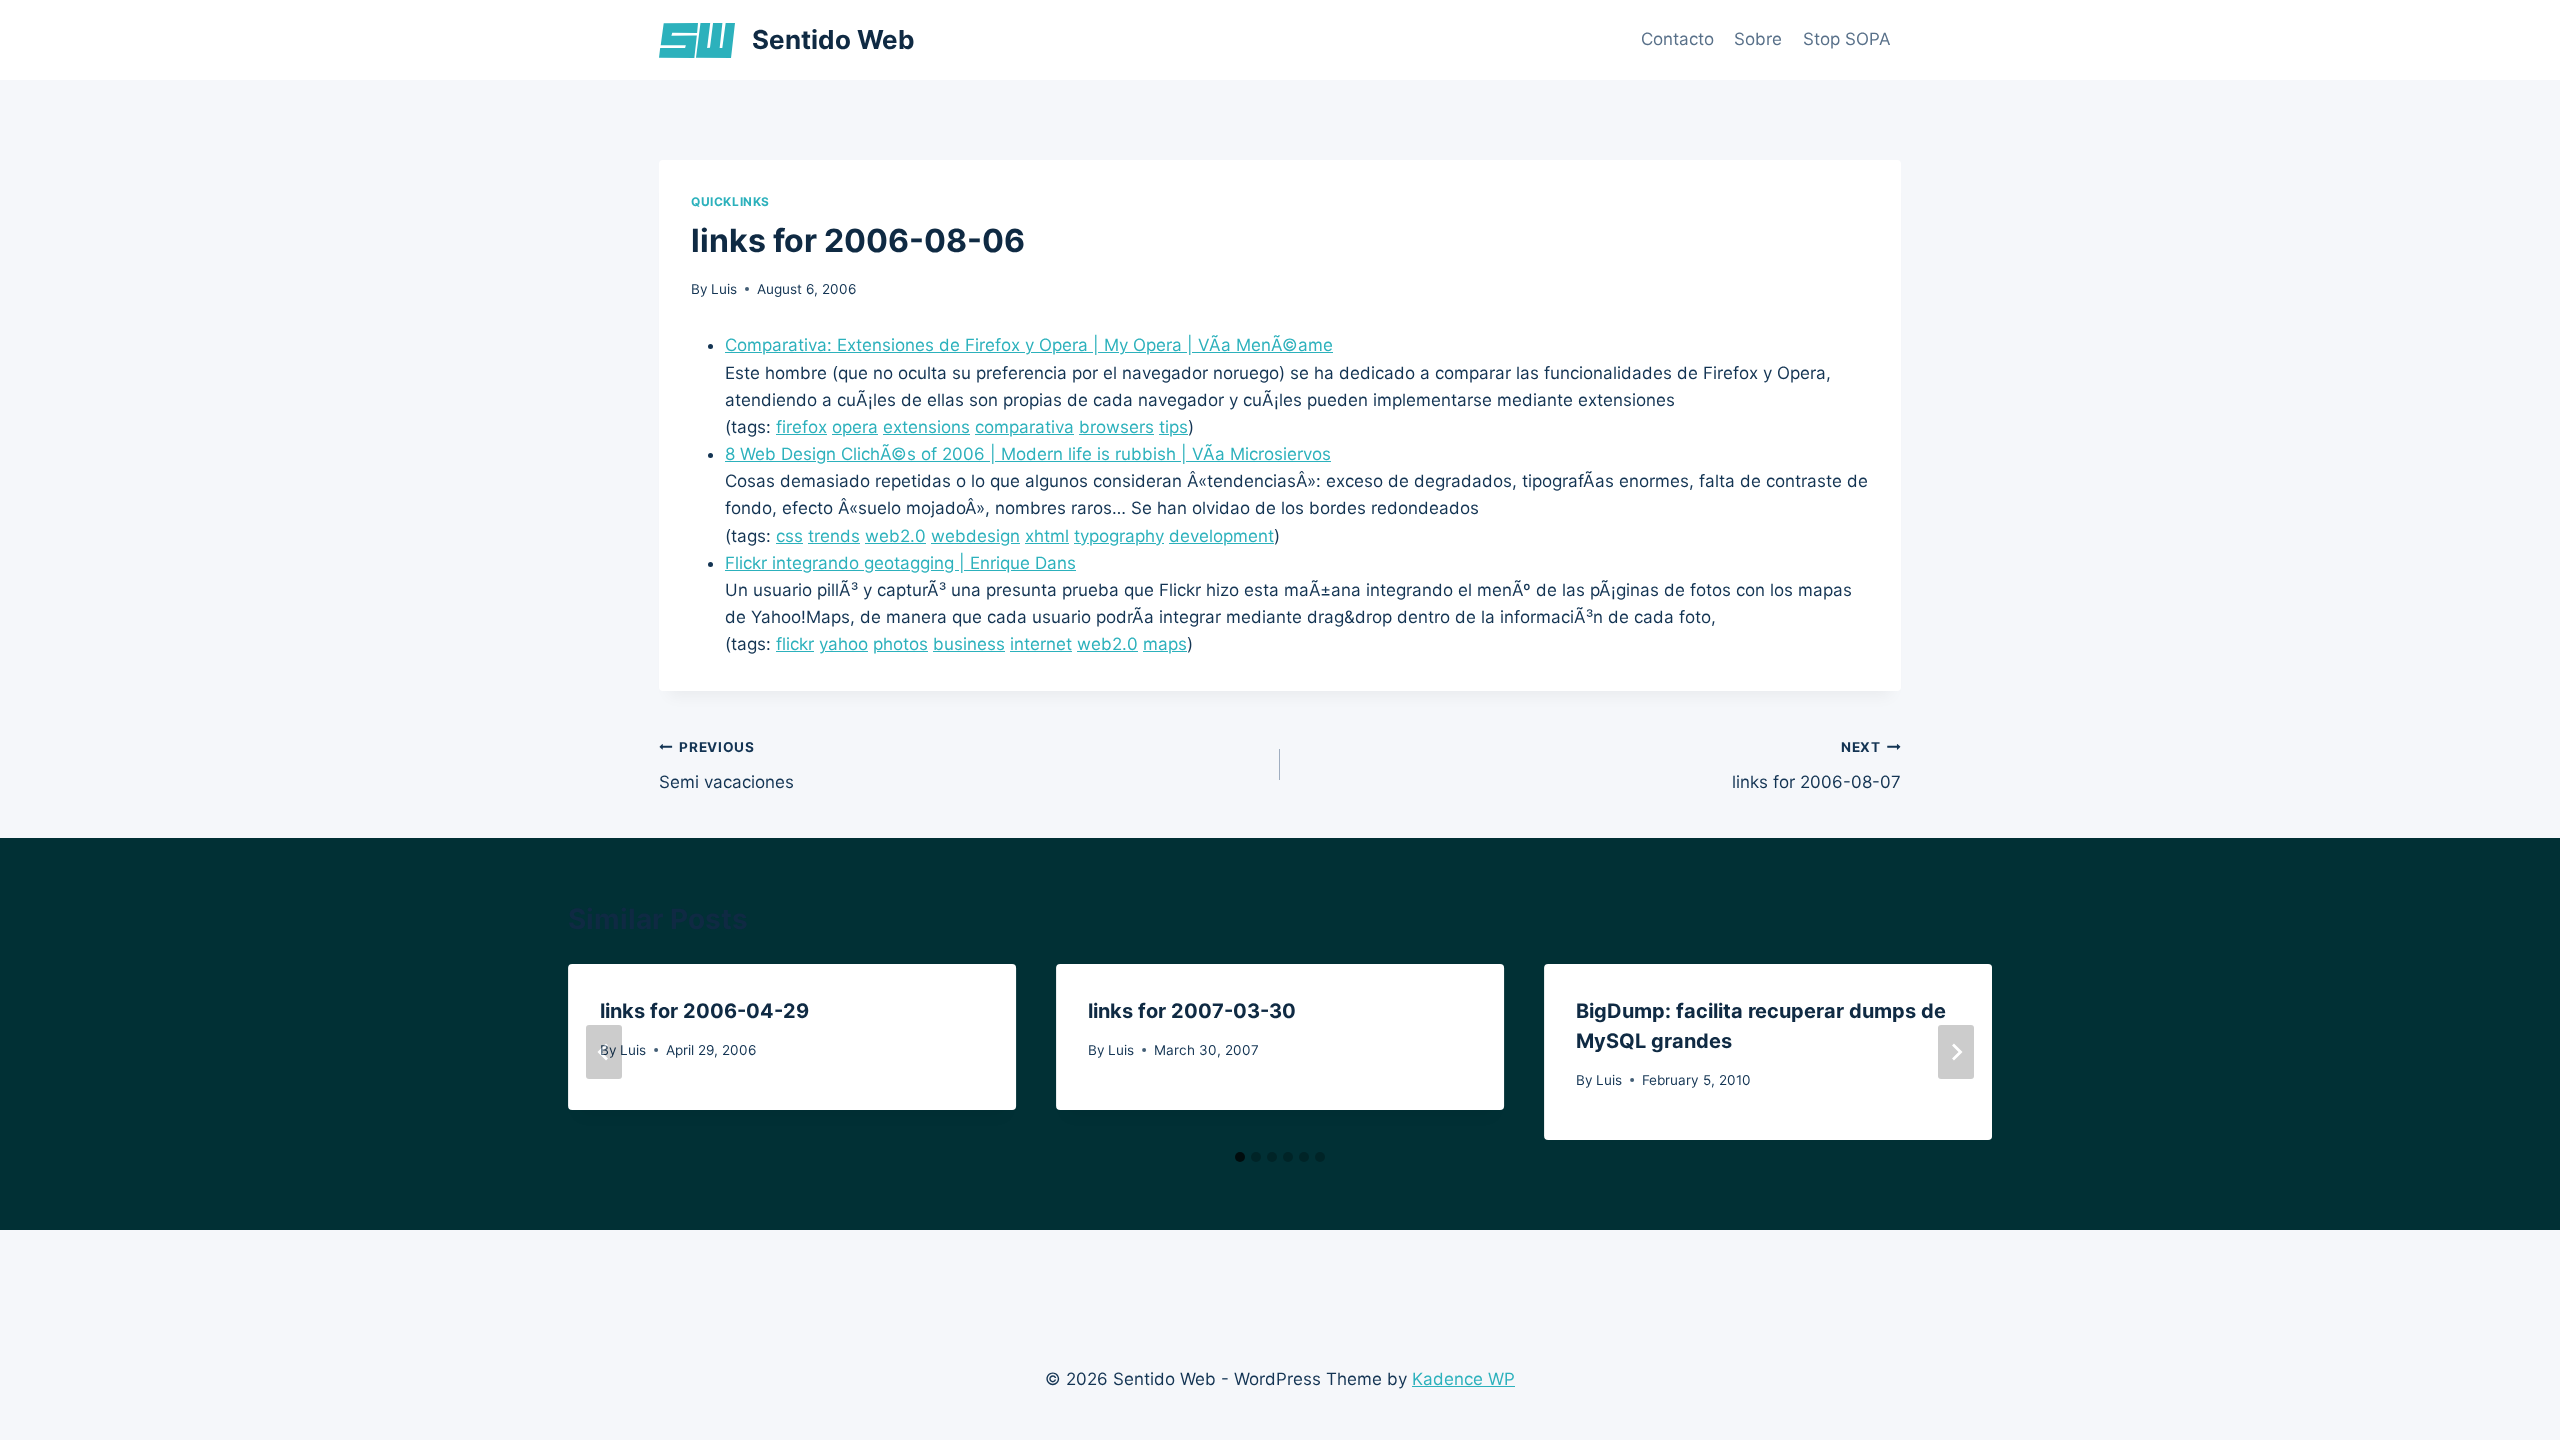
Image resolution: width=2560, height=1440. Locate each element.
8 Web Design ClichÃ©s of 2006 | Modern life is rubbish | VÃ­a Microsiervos (1028, 454)
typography (1119, 536)
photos (900, 644)
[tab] (1240, 1157)
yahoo (843, 644)
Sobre (1758, 39)
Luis (724, 289)
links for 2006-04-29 (704, 1011)
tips (1173, 427)
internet (1041, 644)
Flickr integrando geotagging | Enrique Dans (900, 563)
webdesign (975, 536)
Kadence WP (1463, 1379)
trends (834, 536)
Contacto (1677, 39)
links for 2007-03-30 (1192, 1011)
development (1221, 536)
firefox (801, 427)
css (789, 536)
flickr (795, 644)
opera (855, 427)
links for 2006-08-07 (1816, 765)
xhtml (1047, 536)
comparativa (1024, 427)
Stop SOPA (1847, 39)
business (969, 644)
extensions (926, 427)
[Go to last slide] (604, 1052)
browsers (1116, 427)
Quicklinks (730, 201)
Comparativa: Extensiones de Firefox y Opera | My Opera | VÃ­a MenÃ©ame (1029, 345)
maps (1165, 644)
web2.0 (895, 536)
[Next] (1956, 1052)
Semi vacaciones (726, 765)
